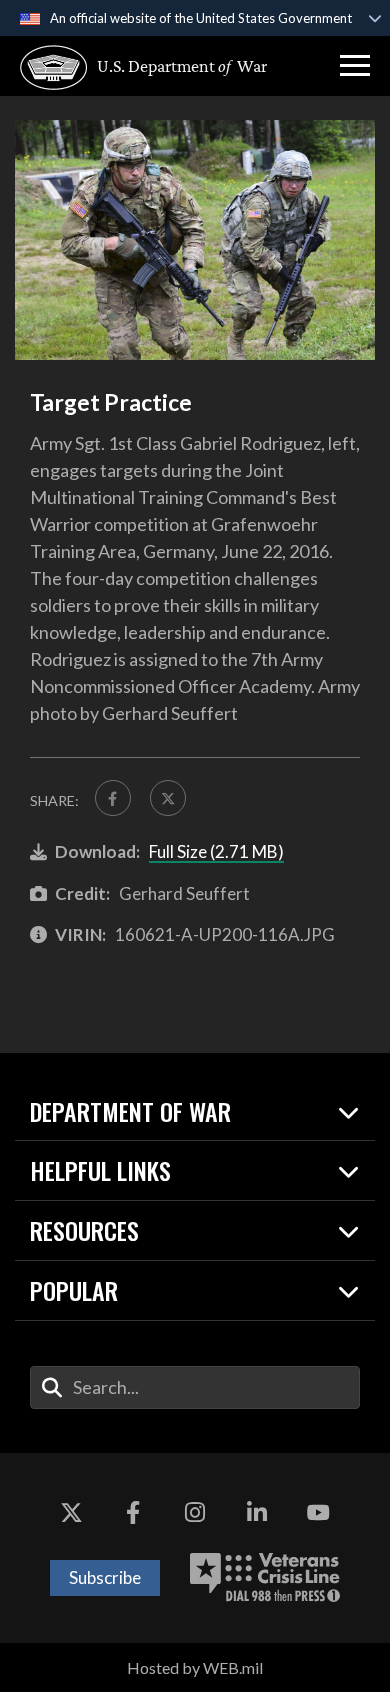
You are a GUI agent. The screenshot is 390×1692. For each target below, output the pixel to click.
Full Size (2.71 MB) (216, 851)
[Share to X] (168, 798)
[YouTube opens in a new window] (318, 1513)
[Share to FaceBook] (113, 798)
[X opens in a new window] (72, 1513)
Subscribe (105, 1577)
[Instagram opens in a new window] (195, 1513)
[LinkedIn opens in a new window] (257, 1513)
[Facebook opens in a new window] (133, 1513)
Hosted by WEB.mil (195, 1667)
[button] (355, 66)
